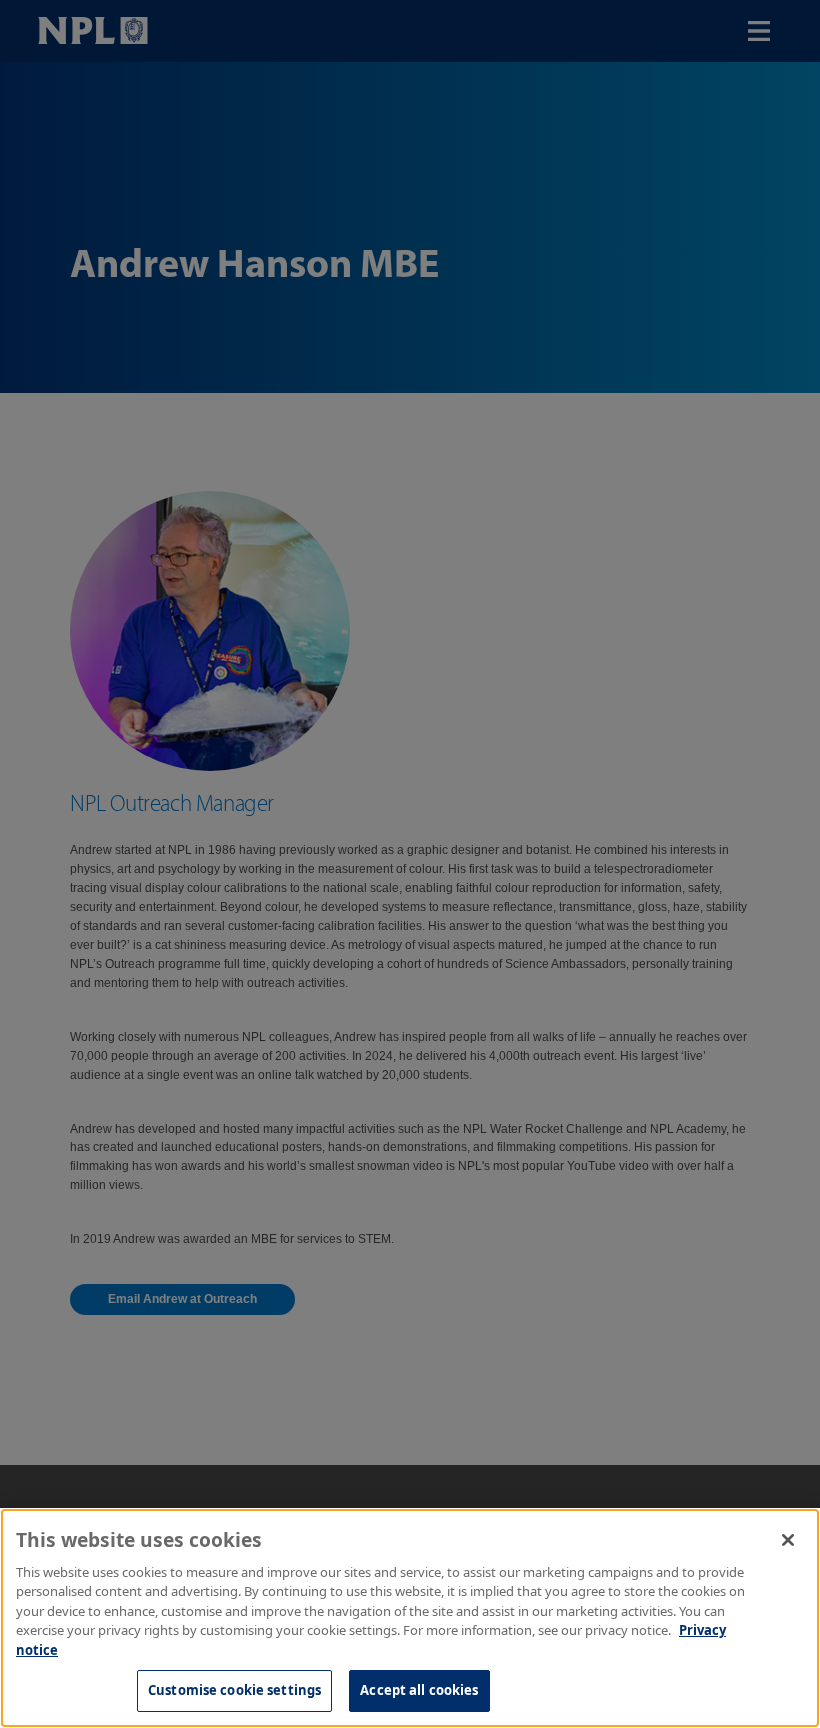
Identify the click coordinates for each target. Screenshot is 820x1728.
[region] (410, 1618)
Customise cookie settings (234, 1690)
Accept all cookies (419, 1690)
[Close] (788, 1540)
